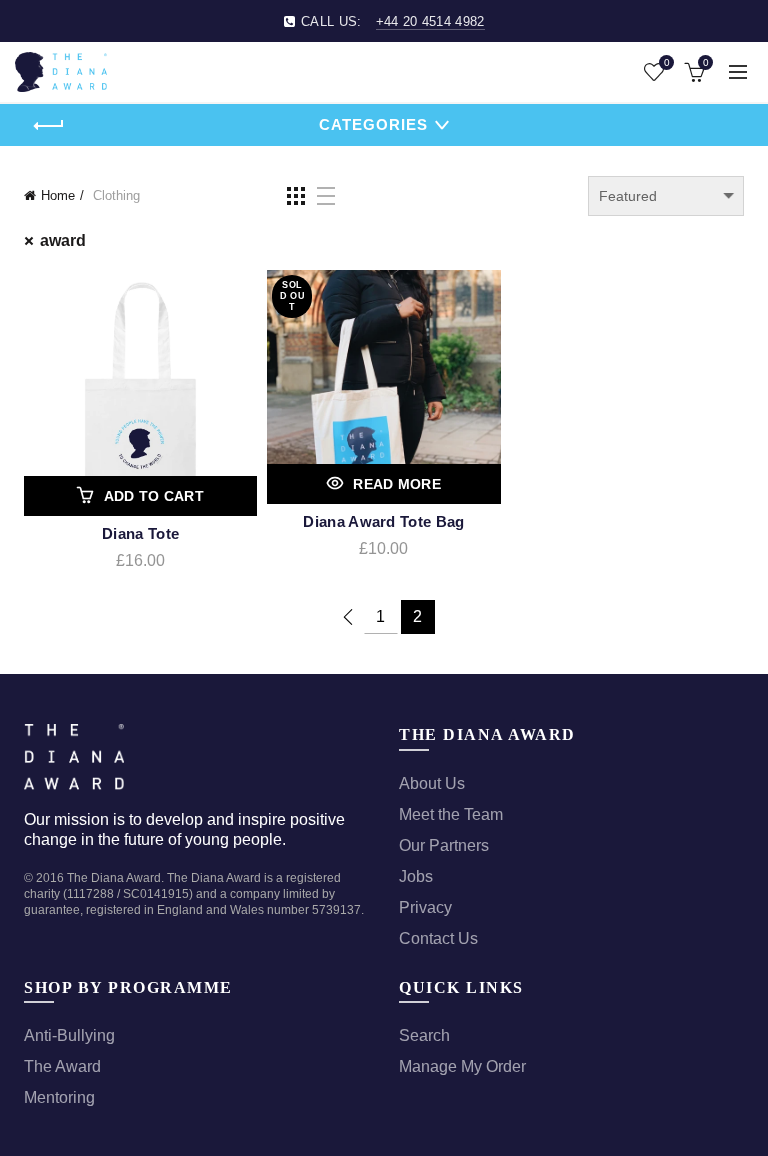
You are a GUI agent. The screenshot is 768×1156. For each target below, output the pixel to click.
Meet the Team (451, 814)
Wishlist (666, 62)
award (63, 240)
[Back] (49, 126)
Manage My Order (462, 1066)
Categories (373, 124)
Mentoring (59, 1097)
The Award (62, 1066)
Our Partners (444, 845)
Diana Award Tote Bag (383, 521)
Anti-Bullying (69, 1035)
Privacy (425, 907)
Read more (397, 484)
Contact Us (438, 938)
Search (424, 1035)
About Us (432, 783)
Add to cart (154, 496)
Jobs (416, 876)
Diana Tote (140, 533)
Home (58, 195)
